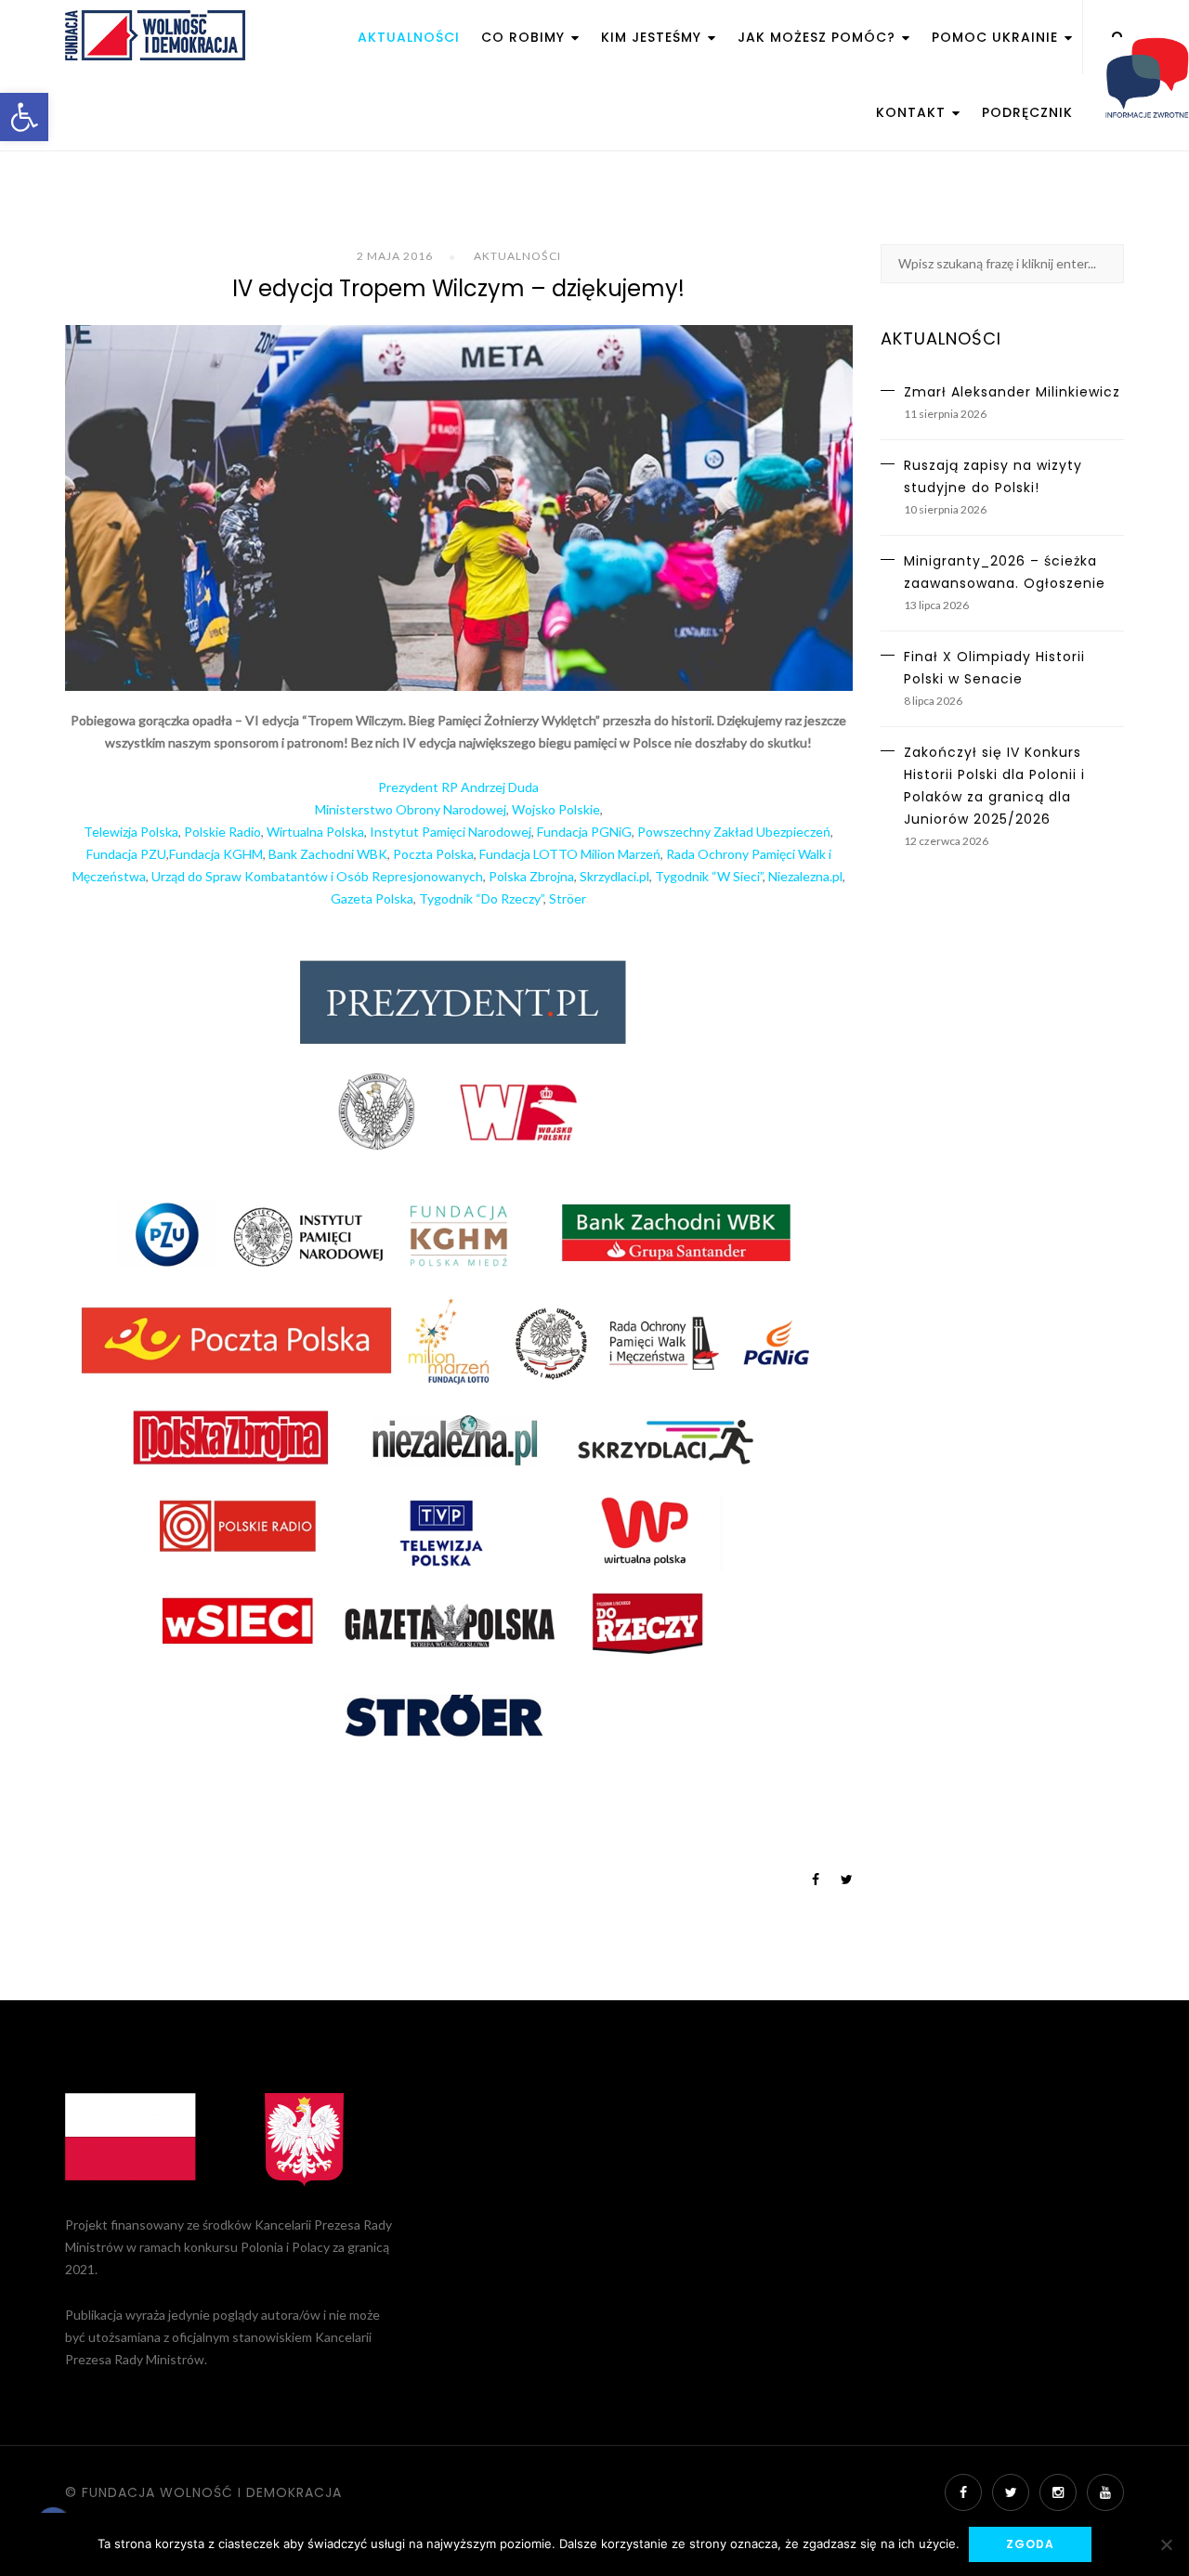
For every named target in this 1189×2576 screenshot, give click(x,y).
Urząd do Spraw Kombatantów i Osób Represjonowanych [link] (317, 876)
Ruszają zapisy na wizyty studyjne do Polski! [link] (993, 476)
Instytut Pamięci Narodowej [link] (451, 832)
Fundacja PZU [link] (126, 854)
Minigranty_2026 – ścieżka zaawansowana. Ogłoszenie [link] (1005, 572)
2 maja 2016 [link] (395, 256)
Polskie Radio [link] (222, 832)
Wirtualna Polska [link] (315, 832)
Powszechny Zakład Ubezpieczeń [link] (734, 832)
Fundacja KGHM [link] (216, 854)
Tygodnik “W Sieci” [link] (709, 876)
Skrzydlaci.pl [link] (614, 876)
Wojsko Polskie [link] (556, 809)
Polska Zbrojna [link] (531, 876)
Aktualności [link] (409, 37)
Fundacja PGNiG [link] (584, 832)
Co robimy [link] (525, 37)
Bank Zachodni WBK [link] (328, 854)
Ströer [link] (568, 898)
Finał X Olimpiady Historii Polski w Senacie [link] (994, 668)
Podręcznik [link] (1027, 112)
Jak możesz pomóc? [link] (819, 37)
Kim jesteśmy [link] (653, 37)
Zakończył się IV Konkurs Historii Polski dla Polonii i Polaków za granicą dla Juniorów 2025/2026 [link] (994, 786)
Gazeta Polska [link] (372, 898)
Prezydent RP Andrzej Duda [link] (458, 787)
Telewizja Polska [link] (131, 832)
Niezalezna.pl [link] (805, 876)
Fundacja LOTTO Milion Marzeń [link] (570, 854)
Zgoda (1030, 2544)
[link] (24, 117)
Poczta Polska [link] (433, 854)
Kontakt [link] (913, 112)
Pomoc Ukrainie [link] (997, 37)
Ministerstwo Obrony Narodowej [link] (411, 809)
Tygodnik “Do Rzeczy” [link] (481, 898)
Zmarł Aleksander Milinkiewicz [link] (1012, 392)
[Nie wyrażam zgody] (1166, 2544)
